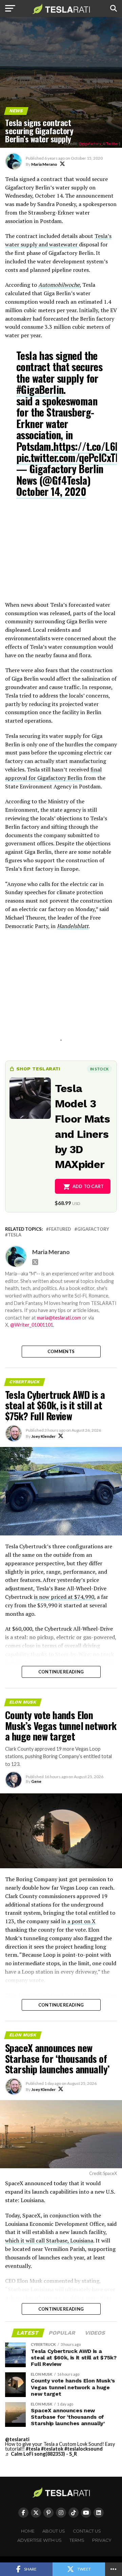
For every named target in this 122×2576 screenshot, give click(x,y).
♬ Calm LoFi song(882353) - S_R (41, 2454)
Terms (77, 2540)
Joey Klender (43, 1436)
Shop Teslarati (38, 1069)
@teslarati (17, 2439)
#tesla (33, 2449)
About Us (54, 2531)
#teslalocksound (84, 2449)
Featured (60, 1229)
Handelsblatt (73, 926)
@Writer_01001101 (32, 1325)
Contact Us (87, 2531)
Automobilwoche (59, 285)
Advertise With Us (39, 2540)
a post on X (81, 1921)
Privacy (102, 2540)
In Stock (99, 1069)
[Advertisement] (61, 554)
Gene (36, 1781)
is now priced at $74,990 (64, 1597)
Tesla (15, 1235)
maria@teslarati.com (59, 1318)
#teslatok (52, 2449)
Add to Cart (88, 1186)
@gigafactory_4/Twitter (99, 144)
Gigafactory (93, 1229)
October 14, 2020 (51, 491)
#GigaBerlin (40, 389)
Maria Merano (44, 164)
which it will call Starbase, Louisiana (49, 2240)
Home (28, 2531)
